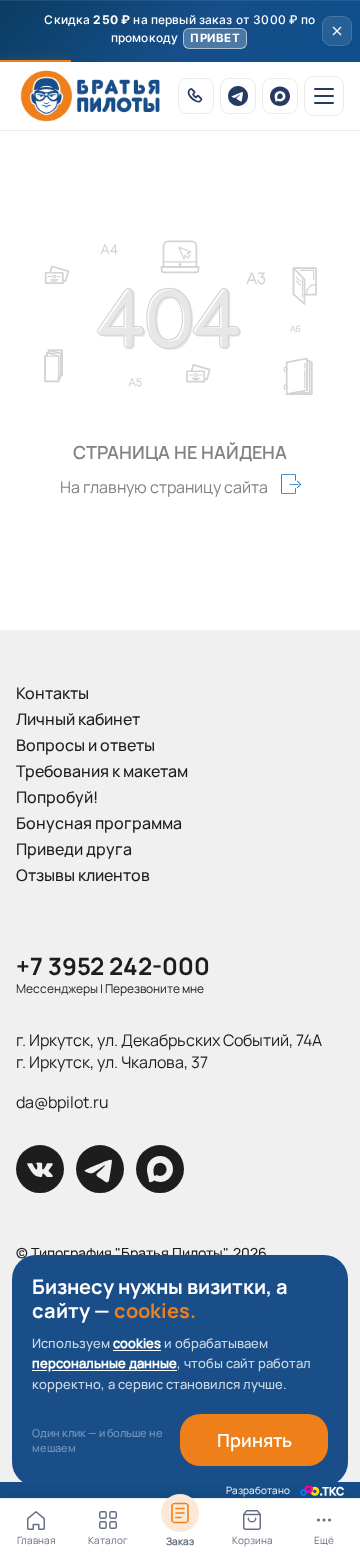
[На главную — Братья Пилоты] (90, 96)
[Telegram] (238, 96)
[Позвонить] (196, 96)
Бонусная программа (99, 823)
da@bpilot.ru (62, 1102)
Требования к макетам (102, 771)
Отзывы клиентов (83, 875)
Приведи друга (74, 849)
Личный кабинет (78, 719)
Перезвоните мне (154, 988)
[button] (180, 31)
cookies (137, 1343)
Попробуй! (57, 797)
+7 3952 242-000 (113, 965)
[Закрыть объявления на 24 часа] (337, 31)
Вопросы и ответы (85, 745)
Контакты (52, 693)
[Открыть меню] (324, 96)
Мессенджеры (57, 988)
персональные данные (104, 1363)
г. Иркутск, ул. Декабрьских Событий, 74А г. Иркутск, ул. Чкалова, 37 (169, 1051)
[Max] (280, 96)
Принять (254, 1440)
